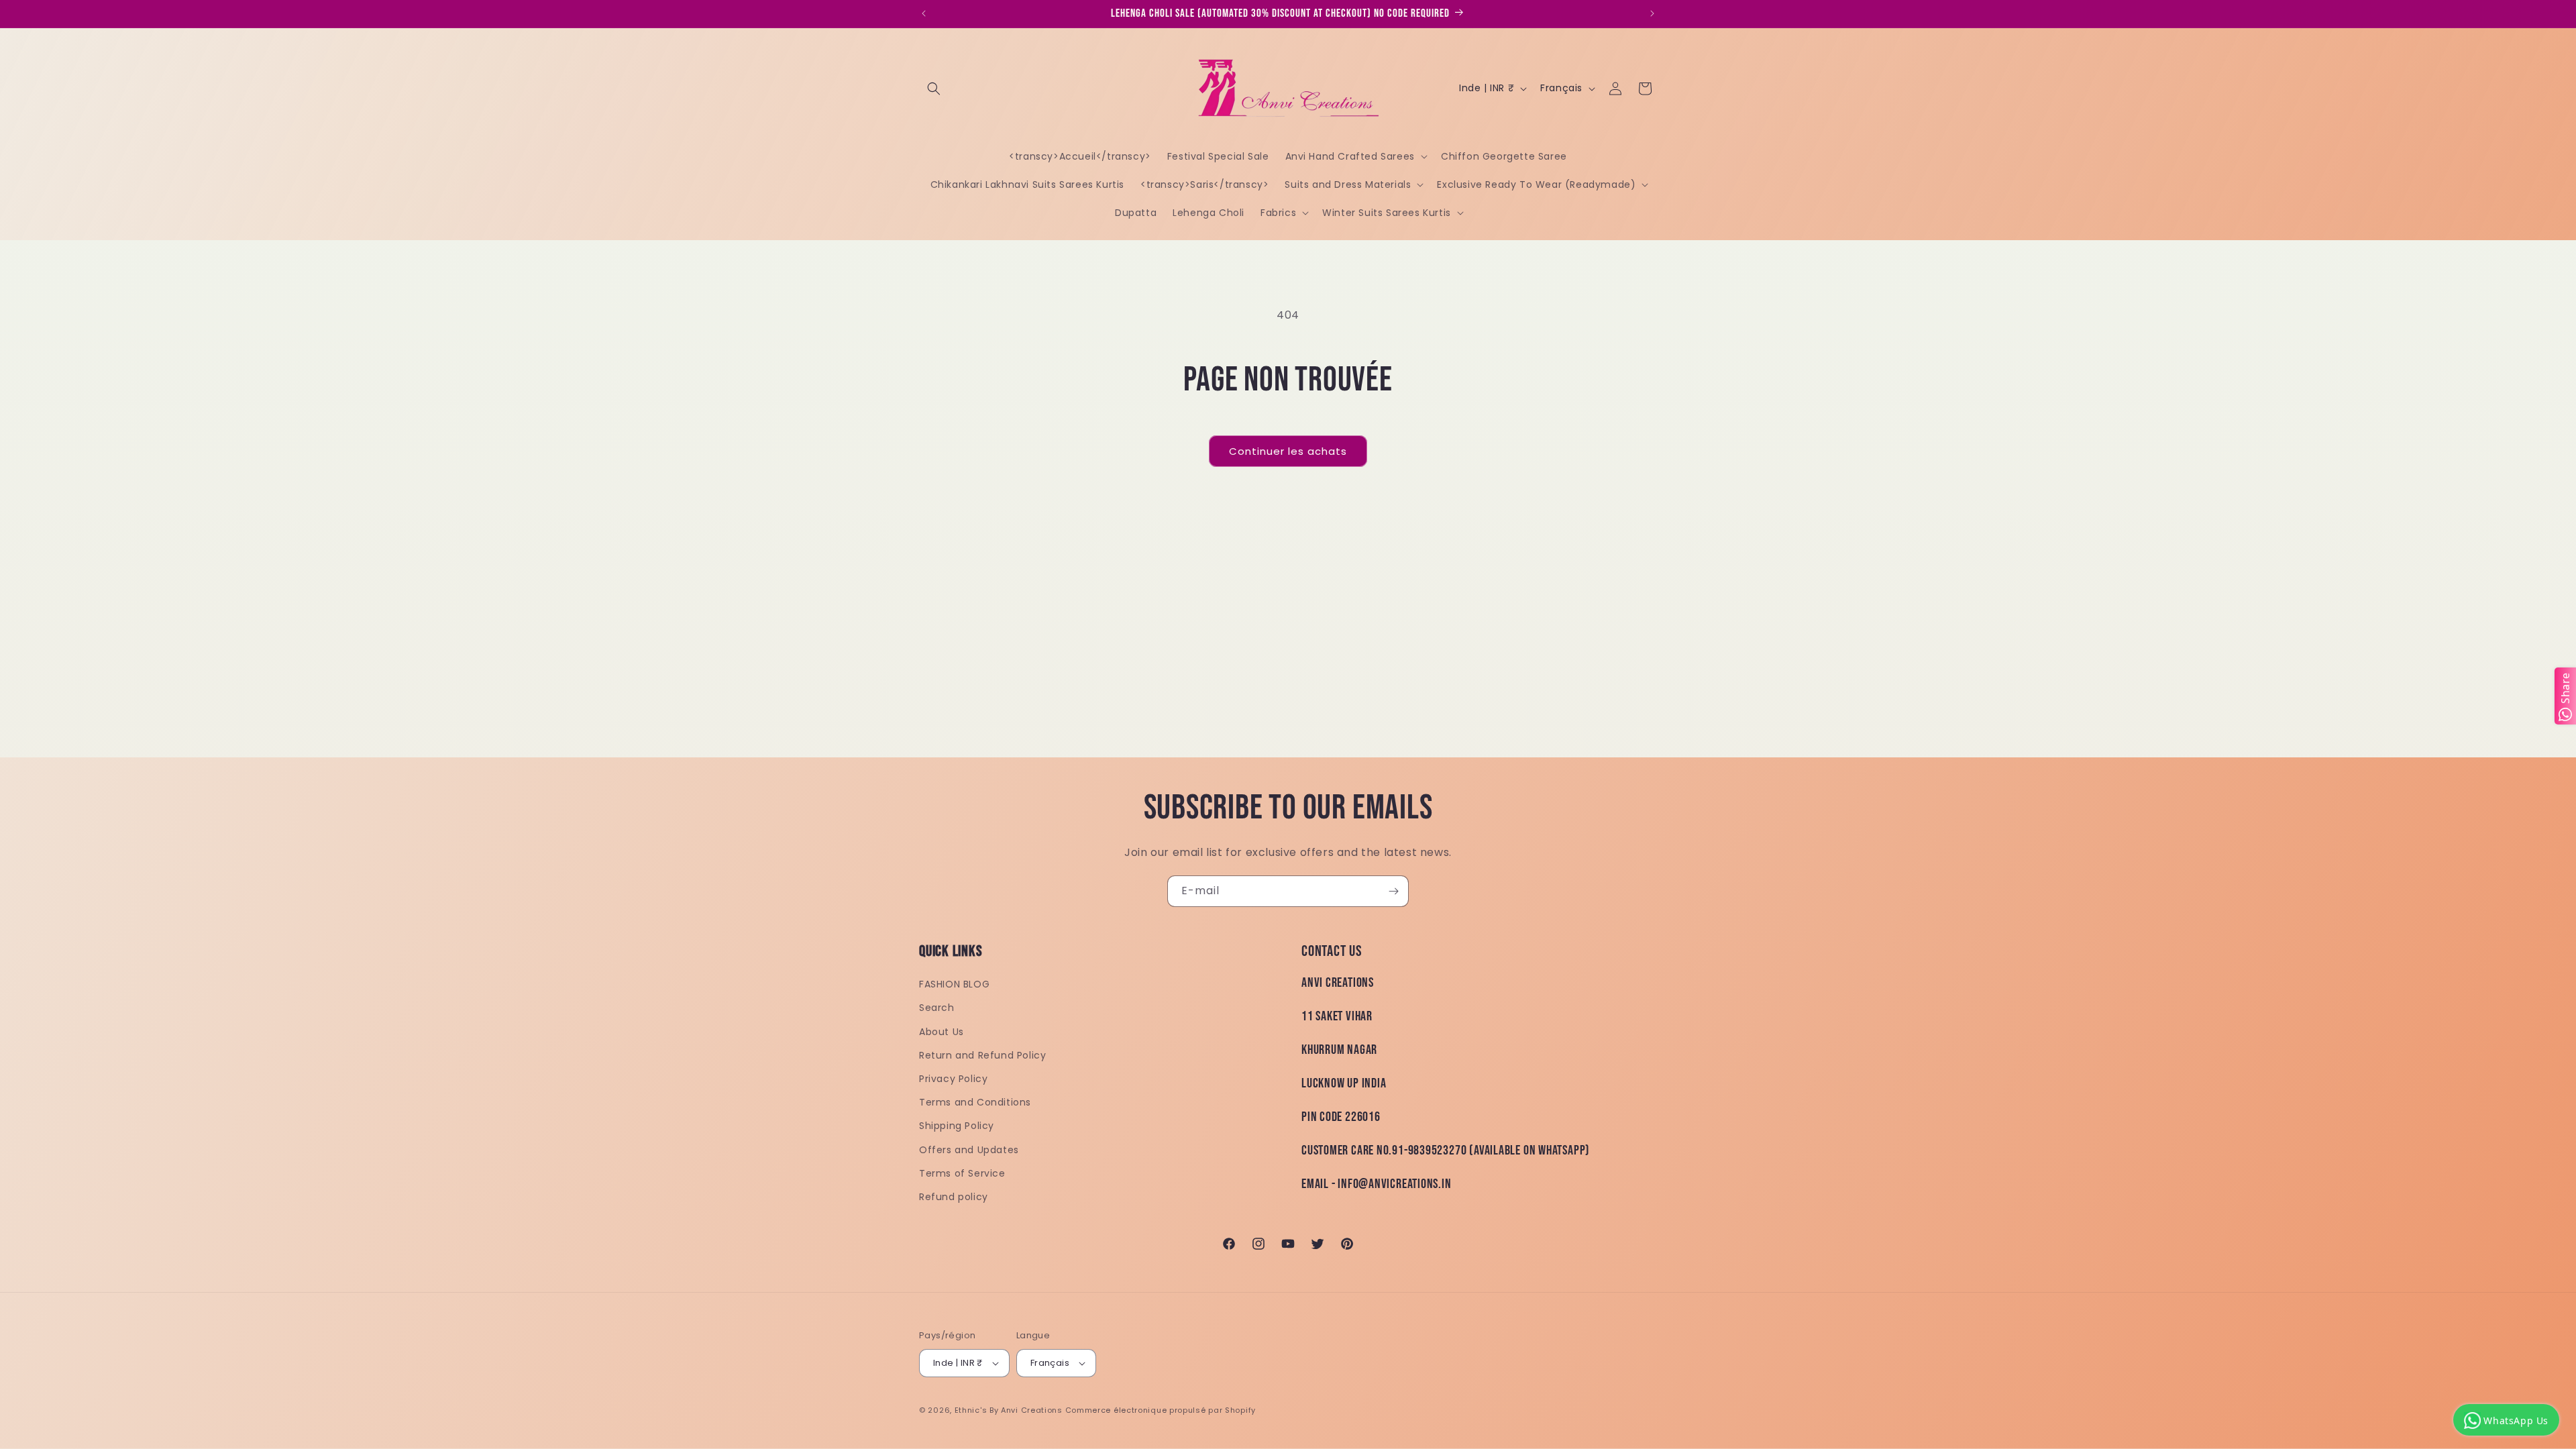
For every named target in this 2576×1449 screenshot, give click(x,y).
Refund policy (954, 1197)
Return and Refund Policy (982, 1055)
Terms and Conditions (975, 1102)
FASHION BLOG (954, 984)
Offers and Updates (969, 1150)
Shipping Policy (957, 1126)
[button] (934, 89)
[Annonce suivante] (1652, 13)
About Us (942, 1032)
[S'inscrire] (1393, 891)
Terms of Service (962, 1173)
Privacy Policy (953, 1079)
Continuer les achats (1288, 451)
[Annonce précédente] (924, 13)
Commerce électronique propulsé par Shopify (1161, 1410)
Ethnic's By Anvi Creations (1009, 1410)
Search (937, 1008)
